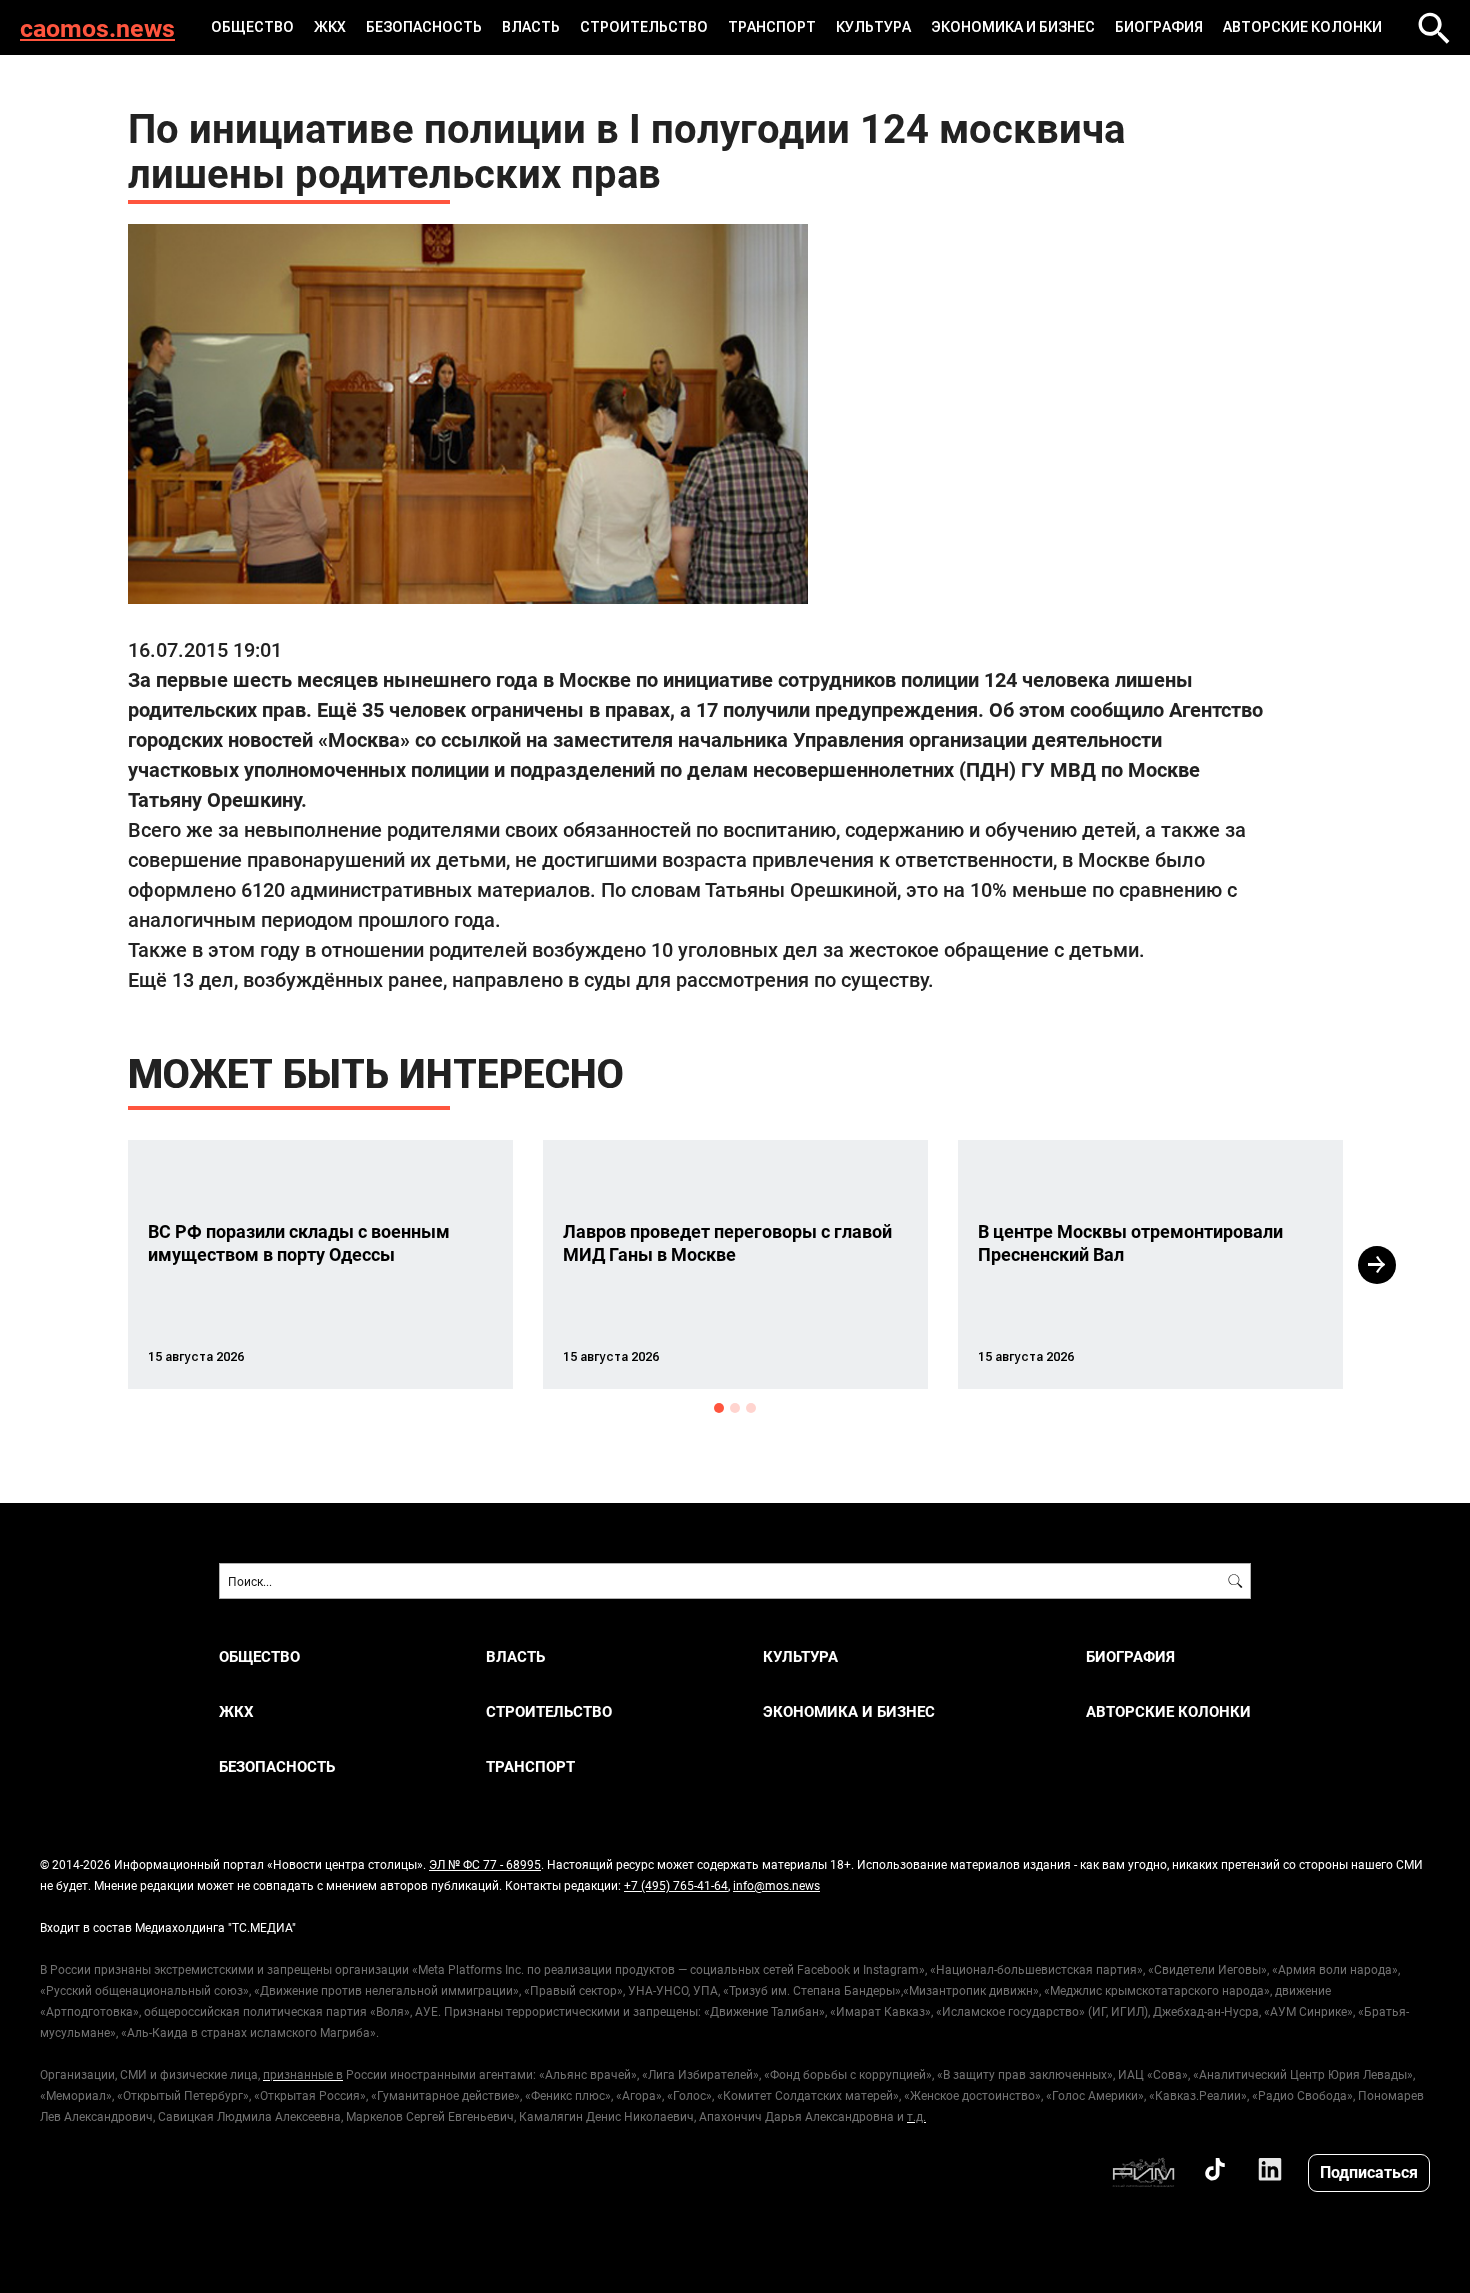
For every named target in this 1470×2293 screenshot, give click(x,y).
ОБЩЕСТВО (252, 27)
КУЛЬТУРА (873, 27)
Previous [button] (92, 1265)
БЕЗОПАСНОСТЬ (424, 27)
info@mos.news (776, 1885)
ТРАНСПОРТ (772, 27)
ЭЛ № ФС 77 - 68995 (485, 1864)
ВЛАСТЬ (531, 27)
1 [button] (719, 1408)
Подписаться (1369, 2171)
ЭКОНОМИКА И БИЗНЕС (1013, 27)
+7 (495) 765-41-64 (676, 1885)
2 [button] (735, 1408)
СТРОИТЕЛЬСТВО (644, 27)
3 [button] (751, 1408)
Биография (1159, 27)
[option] (320, 1264)
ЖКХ (330, 27)
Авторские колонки (1302, 27)
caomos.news (97, 27)
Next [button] (1377, 1265)
